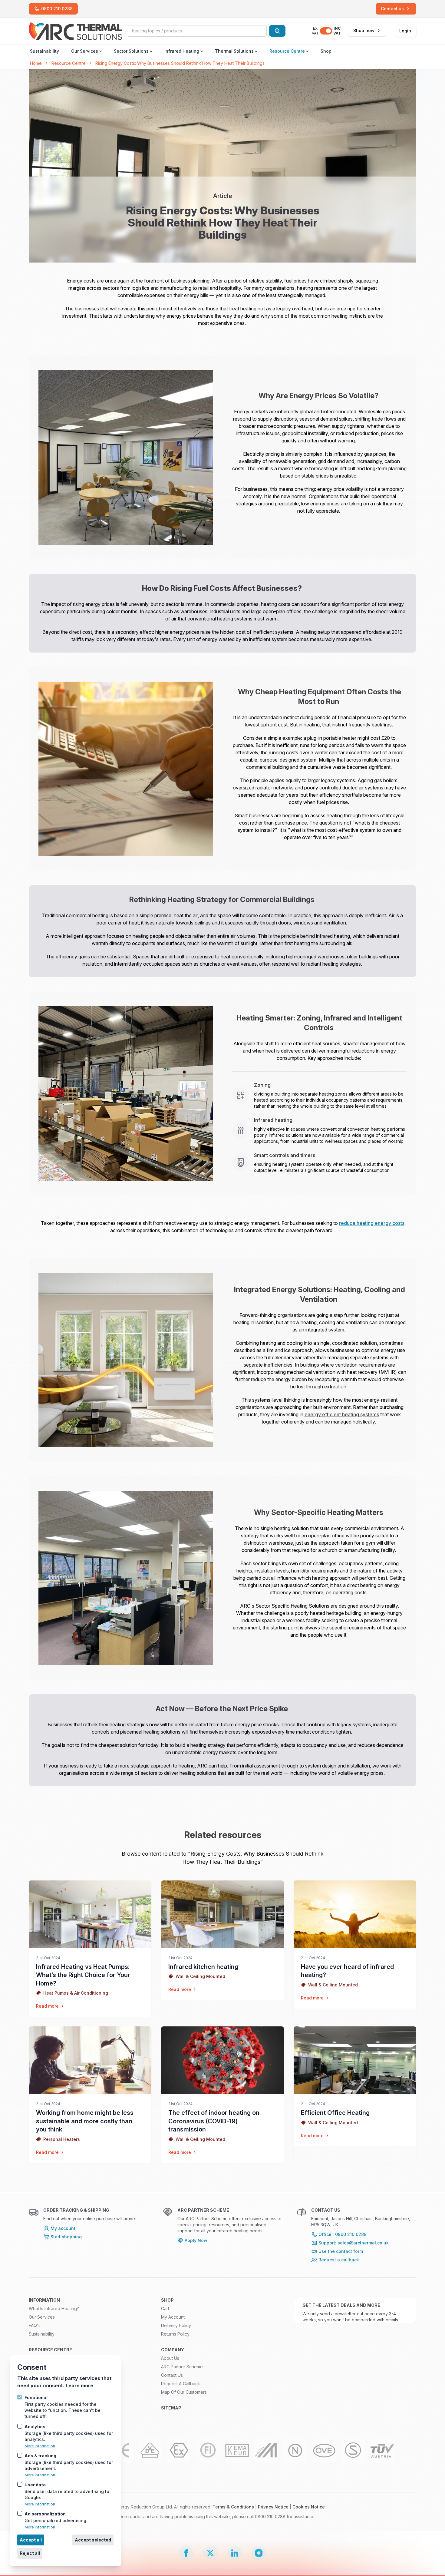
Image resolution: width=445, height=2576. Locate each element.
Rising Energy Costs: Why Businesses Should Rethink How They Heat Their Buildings (180, 63)
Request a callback (181, 2384)
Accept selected (93, 2540)
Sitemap (171, 2408)
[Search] (277, 31)
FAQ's (35, 2325)
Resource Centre (287, 51)
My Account (173, 2317)
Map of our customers (184, 2392)
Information (44, 2300)
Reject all (30, 2553)
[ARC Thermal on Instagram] (259, 2553)
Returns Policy (175, 2334)
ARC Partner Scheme (182, 2367)
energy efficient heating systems (342, 1414)
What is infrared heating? (54, 2308)
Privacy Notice (273, 2507)
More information (40, 2446)
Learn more (79, 2386)
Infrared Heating (182, 51)
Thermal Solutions (234, 51)
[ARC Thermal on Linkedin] (235, 2553)
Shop (326, 51)
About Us (170, 2358)
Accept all (31, 2540)
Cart (165, 2308)
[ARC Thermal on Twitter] (210, 2553)
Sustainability (44, 51)
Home (36, 63)
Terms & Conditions (233, 2507)
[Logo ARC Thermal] (75, 31)
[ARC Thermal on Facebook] (186, 2553)
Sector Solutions (131, 51)
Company (173, 2350)
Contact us (172, 2375)
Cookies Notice (309, 2507)
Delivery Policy (176, 2325)
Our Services (85, 51)
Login (405, 31)
